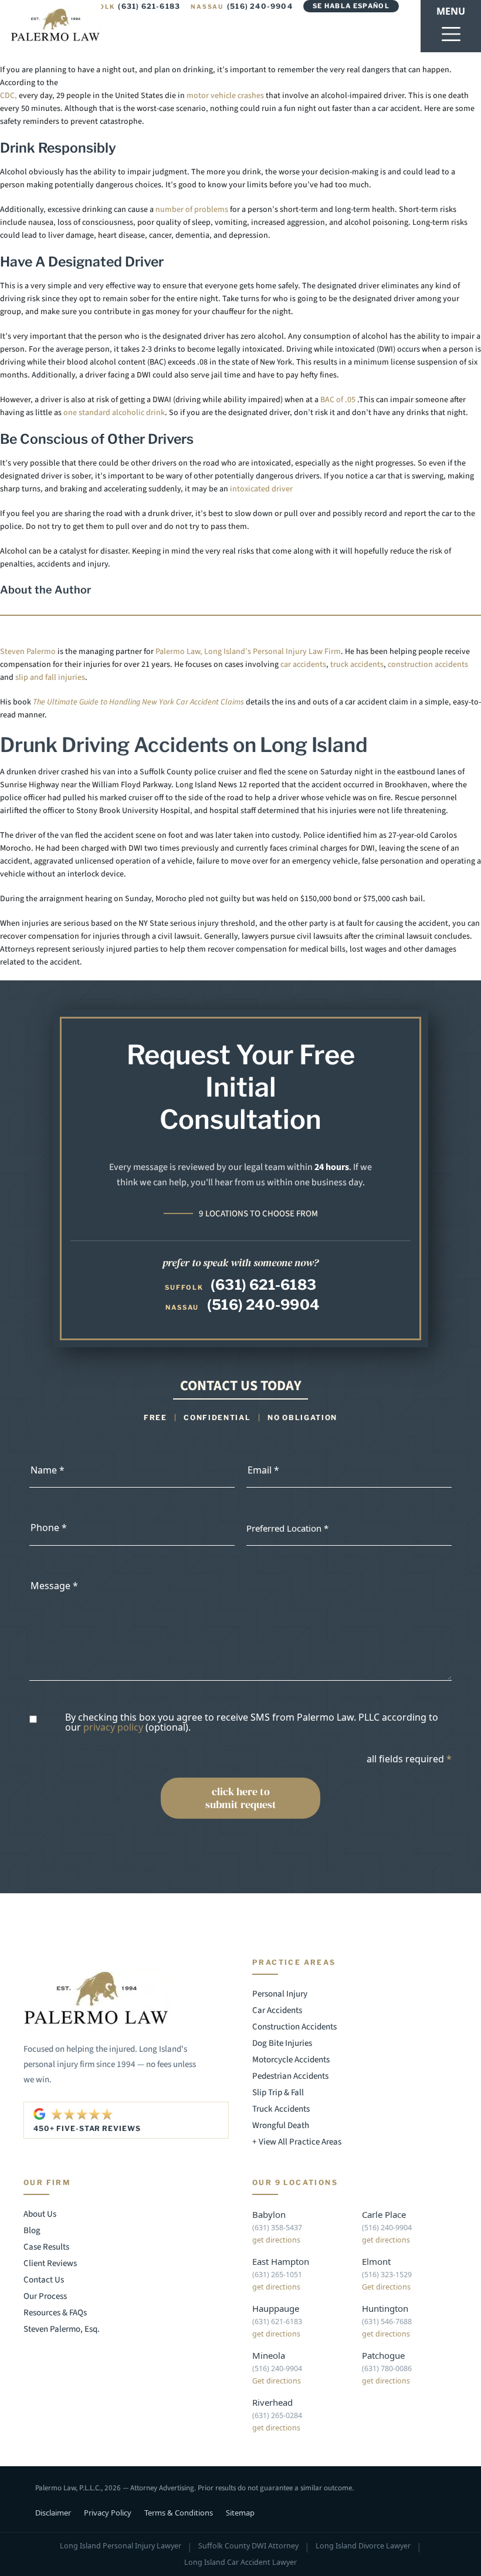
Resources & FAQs (55, 2313)
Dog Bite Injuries (282, 2043)
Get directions (386, 2287)
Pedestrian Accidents (290, 2076)
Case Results (46, 2247)
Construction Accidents (294, 2027)
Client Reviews (50, 2263)
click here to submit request (241, 1798)
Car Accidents (277, 2010)
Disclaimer (53, 2513)
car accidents (303, 665)
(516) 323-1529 (387, 2275)
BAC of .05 (339, 400)
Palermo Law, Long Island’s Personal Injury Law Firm (248, 652)
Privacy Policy (108, 2513)
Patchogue (383, 2355)
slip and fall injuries (50, 677)
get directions (276, 2240)
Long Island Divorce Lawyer (363, 2546)
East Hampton (281, 2261)
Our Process (45, 2296)
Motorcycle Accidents (291, 2060)
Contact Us (44, 2280)
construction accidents (428, 665)
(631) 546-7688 (387, 2322)
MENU (451, 11)
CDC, (9, 96)
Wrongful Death (281, 2125)
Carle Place (384, 2214)
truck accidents (357, 665)
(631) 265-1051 (277, 2275)
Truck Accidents (281, 2109)
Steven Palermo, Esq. (62, 2329)
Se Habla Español (351, 6)
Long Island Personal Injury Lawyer (121, 2546)
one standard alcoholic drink (114, 413)
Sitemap (240, 2513)
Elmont (376, 2261)
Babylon (269, 2214)
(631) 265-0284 (277, 2415)
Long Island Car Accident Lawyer (240, 2562)
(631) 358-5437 (277, 2228)
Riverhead (272, 2402)
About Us (40, 2214)
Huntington (385, 2308)
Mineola (269, 2355)
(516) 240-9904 (242, 6)
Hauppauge (276, 2308)
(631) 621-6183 (130, 6)
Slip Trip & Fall (278, 2093)
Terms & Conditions (179, 2513)
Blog (32, 2231)
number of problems (192, 210)
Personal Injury (280, 1994)
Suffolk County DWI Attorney (248, 2546)
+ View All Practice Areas (297, 2142)
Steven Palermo (28, 652)
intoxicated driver (260, 489)
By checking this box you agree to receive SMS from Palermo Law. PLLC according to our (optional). (252, 1723)
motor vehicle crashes (225, 96)
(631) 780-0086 (387, 2368)
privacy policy (113, 1727)
